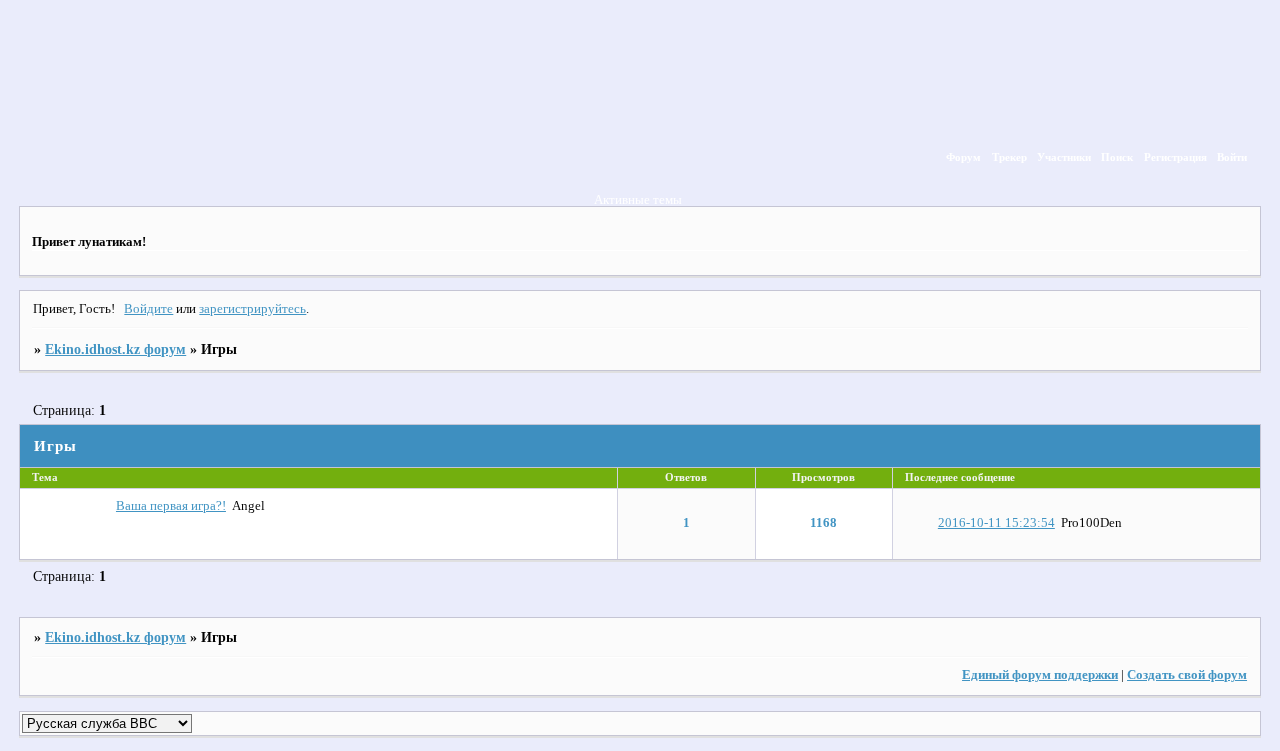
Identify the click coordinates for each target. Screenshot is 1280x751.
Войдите (148, 309)
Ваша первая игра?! (171, 506)
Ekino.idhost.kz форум (115, 349)
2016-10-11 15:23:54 (996, 523)
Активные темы (638, 200)
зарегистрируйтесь (252, 309)
